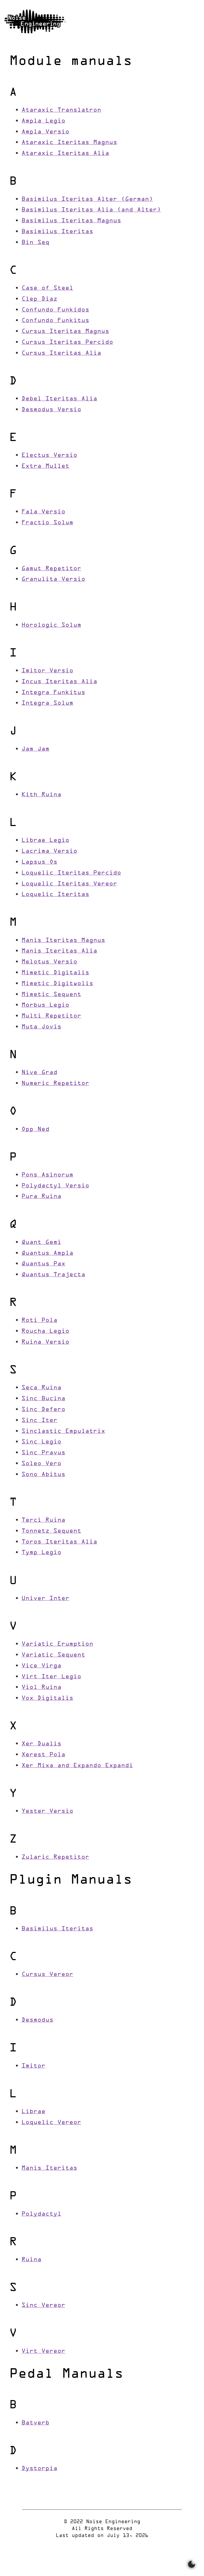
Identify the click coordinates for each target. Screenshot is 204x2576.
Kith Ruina (41, 795)
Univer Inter (45, 1599)
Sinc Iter (39, 1421)
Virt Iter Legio (51, 1677)
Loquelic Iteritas (55, 895)
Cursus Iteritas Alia (61, 353)
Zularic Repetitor (55, 1857)
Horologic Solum (51, 625)
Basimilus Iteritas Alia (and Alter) (91, 210)
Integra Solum (47, 703)
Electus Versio (49, 455)
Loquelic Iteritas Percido (71, 873)
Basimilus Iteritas (57, 232)
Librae (33, 2112)
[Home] (35, 21)
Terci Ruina (43, 1520)
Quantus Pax (43, 1264)
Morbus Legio (45, 1005)
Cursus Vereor (47, 1975)
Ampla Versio (45, 132)
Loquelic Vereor (51, 2123)
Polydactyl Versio (55, 1186)
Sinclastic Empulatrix (63, 1431)
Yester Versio (47, 1811)
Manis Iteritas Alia (59, 951)
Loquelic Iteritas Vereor (69, 884)
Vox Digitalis (47, 1698)
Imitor (33, 2066)
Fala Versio (43, 512)
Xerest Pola (43, 1755)
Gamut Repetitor (51, 569)
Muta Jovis (41, 1027)
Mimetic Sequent (51, 995)
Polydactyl (41, 2214)
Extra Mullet (45, 466)
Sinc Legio (41, 1442)
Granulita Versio (53, 579)
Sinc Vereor (43, 2305)
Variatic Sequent (53, 1655)
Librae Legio (45, 840)
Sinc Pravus (43, 1453)
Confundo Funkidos (55, 310)
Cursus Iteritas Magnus (65, 332)
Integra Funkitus (53, 693)
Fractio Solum (47, 523)
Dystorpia (39, 2469)
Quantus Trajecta (53, 1275)
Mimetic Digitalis (55, 973)
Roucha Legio (45, 1331)
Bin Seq (35, 243)
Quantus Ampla (47, 1253)
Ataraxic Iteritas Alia (65, 154)
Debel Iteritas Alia (59, 399)
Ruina (31, 2260)
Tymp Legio (41, 1553)
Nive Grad (39, 1073)
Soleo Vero (41, 1464)
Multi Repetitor (51, 1016)
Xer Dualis (41, 1744)
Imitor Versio (47, 671)
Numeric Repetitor (55, 1084)
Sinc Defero (43, 1410)
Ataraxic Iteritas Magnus (69, 143)
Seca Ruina (41, 1388)
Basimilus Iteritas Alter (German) (87, 199)
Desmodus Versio (51, 410)
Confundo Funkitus (55, 321)
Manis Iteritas (49, 2168)
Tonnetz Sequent (51, 1531)
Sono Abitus (43, 1475)
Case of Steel (47, 288)
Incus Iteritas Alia (59, 682)
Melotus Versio (49, 962)
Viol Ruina (41, 1687)
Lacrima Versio (49, 851)
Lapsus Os (39, 862)
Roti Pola (39, 1321)
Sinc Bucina (43, 1399)
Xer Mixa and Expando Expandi (77, 1766)
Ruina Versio (45, 1342)
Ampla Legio (43, 121)
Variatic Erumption (57, 1644)
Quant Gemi (41, 1242)
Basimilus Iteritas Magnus (71, 221)
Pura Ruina (41, 1197)
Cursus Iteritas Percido (67, 342)
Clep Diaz (39, 299)
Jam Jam (35, 749)
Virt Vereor (43, 2351)
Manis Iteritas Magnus (63, 941)
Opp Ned (35, 1129)
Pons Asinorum (47, 1175)
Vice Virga (41, 1666)
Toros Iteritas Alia (59, 1542)
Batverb (35, 2423)
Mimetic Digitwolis (57, 984)
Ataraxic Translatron (61, 110)
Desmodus (37, 2020)
